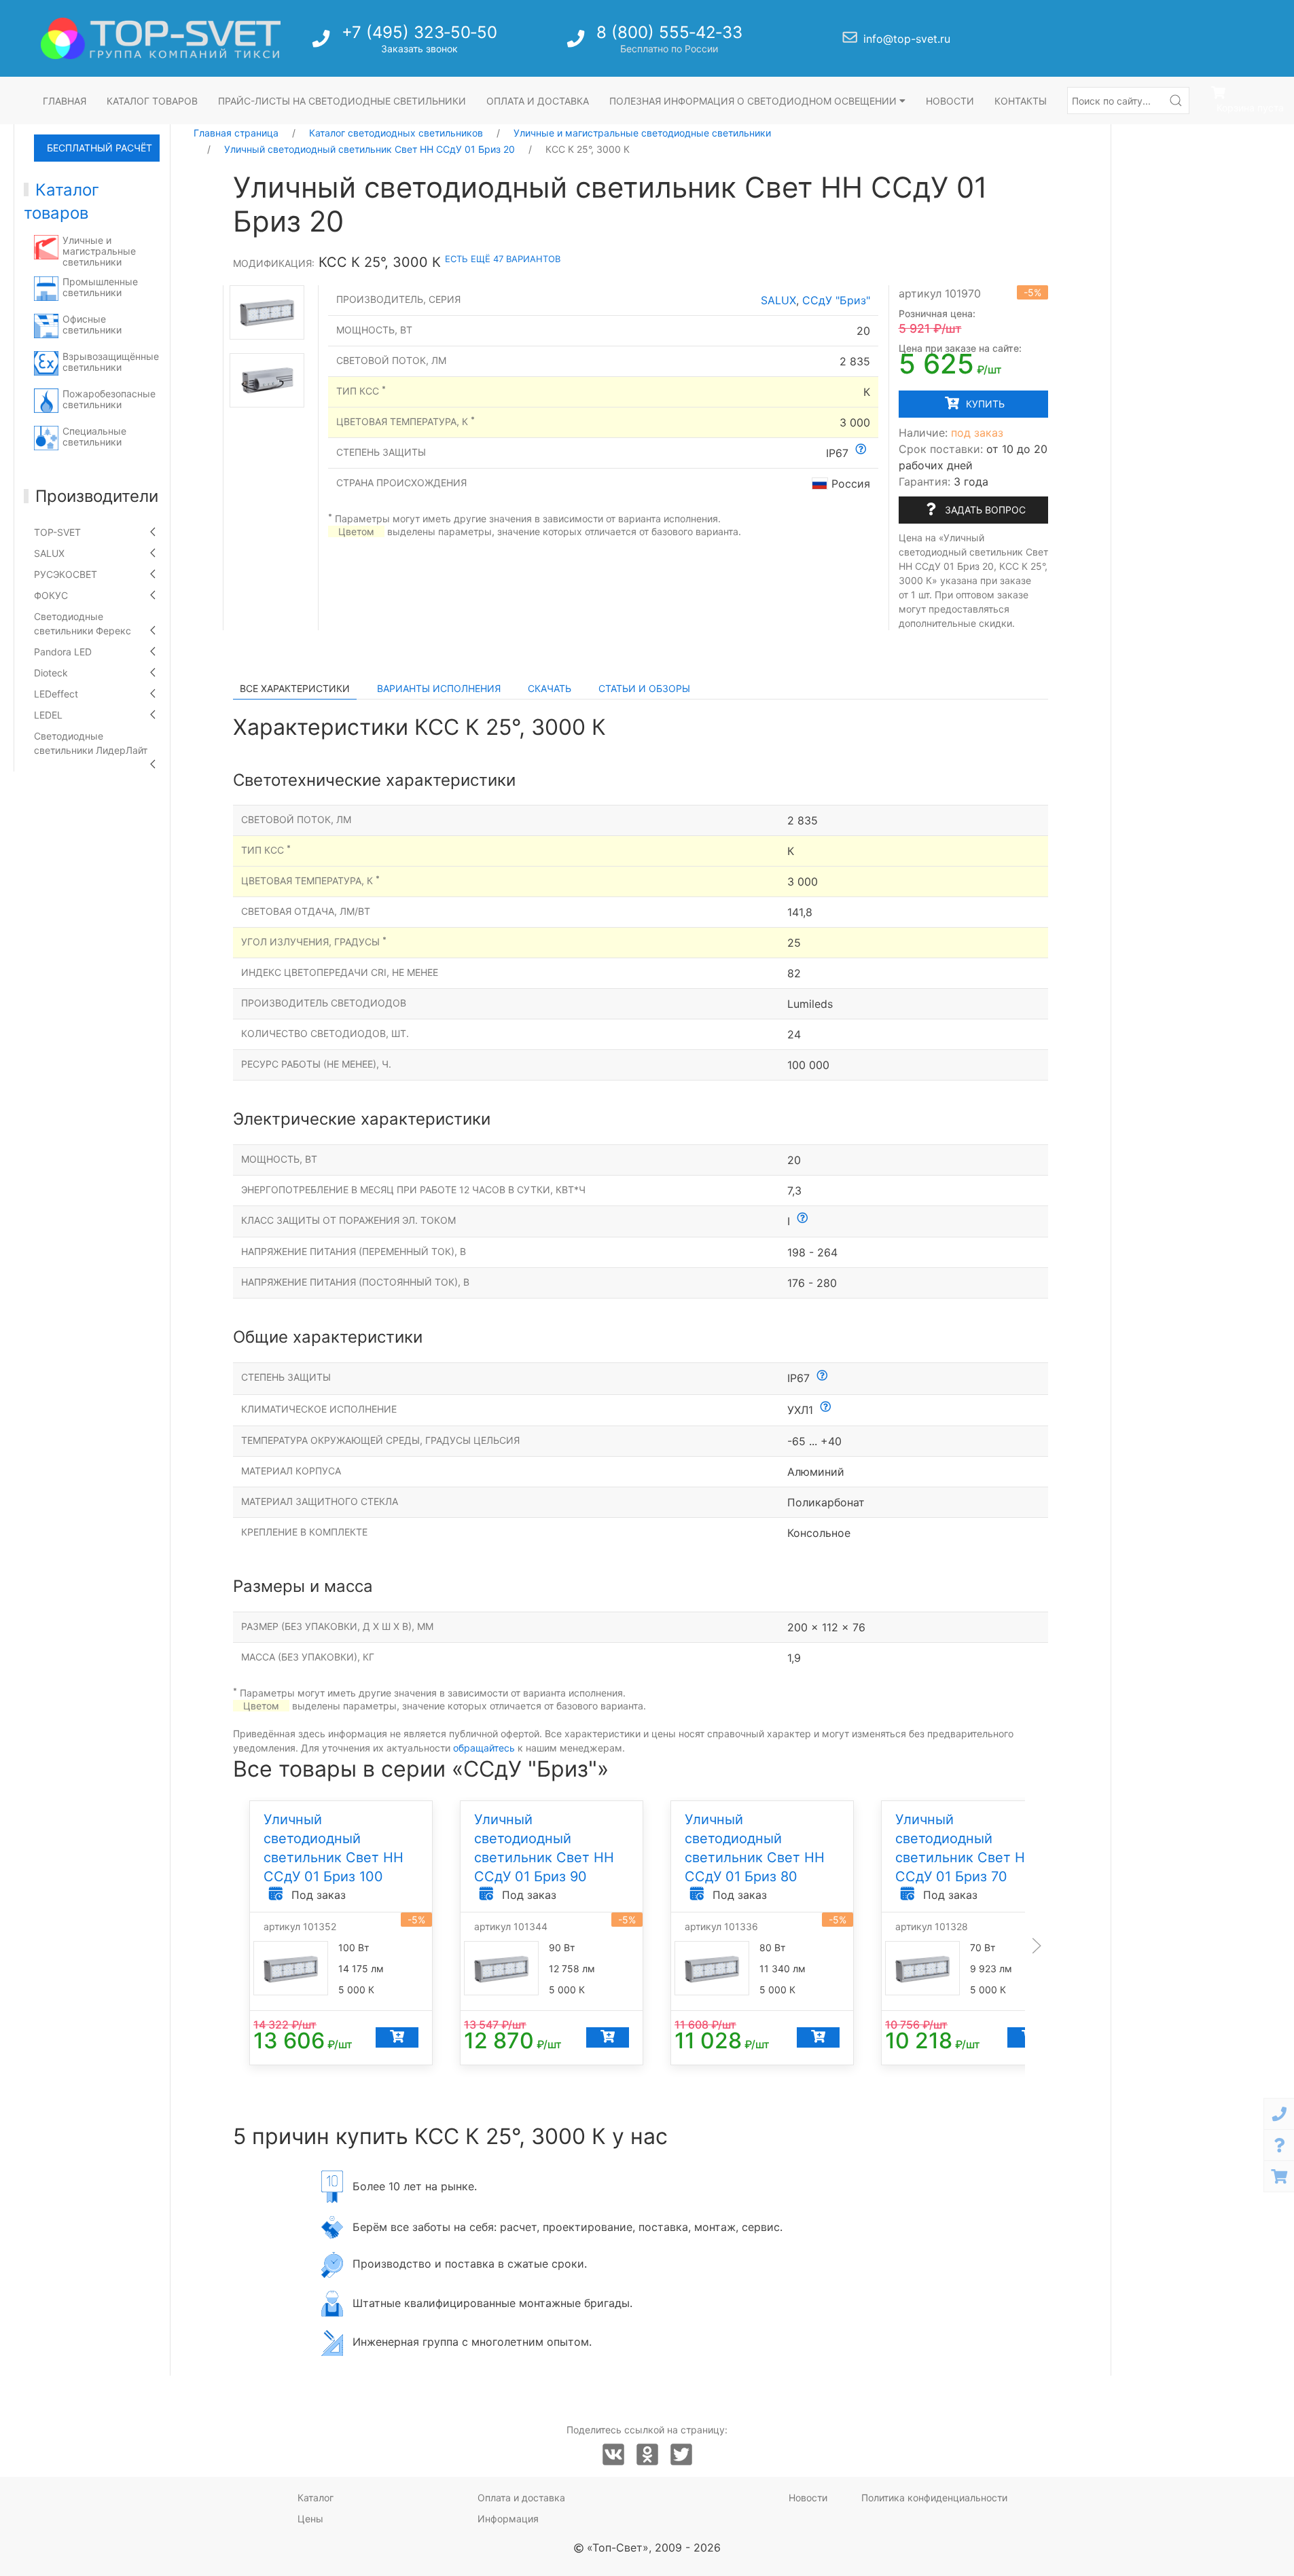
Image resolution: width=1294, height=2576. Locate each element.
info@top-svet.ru (907, 39)
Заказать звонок (419, 49)
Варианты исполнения (439, 688)
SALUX (49, 553)
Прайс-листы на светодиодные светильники (342, 101)
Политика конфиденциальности (934, 2498)
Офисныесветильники (92, 324)
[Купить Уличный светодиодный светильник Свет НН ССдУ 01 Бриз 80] (817, 2037)
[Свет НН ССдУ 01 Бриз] (267, 312)
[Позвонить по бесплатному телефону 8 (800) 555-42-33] (577, 42)
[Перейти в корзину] (1279, 2176)
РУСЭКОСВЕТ (66, 574)
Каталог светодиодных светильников (396, 133)
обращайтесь (484, 1748)
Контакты (1021, 101)
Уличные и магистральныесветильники (99, 251)
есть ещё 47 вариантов (503, 259)
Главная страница (236, 133)
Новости (950, 101)
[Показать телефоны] (1279, 2114)
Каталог (316, 2498)
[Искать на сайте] (1176, 101)
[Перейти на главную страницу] (161, 38)
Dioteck (51, 673)
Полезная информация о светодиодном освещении (754, 101)
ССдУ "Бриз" (836, 300)
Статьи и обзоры (644, 688)
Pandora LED (63, 652)
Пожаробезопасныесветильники (109, 399)
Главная (65, 101)
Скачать (550, 688)
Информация (508, 2519)
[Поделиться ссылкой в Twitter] (681, 2455)
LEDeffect (56, 694)
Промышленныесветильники (100, 287)
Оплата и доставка (538, 101)
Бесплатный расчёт (100, 148)
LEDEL (48, 715)
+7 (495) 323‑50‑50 (419, 32)
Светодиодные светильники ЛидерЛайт (91, 743)
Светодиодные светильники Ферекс (83, 623)
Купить (984, 404)
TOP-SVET (57, 532)
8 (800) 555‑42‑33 (669, 32)
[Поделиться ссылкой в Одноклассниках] (647, 2455)
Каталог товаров (152, 101)
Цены (310, 2519)
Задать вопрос (984, 510)
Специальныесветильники (94, 436)
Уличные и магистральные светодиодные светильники (642, 133)
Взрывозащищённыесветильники (111, 362)
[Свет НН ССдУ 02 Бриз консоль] (267, 380)
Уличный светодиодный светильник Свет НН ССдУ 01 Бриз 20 (370, 149)
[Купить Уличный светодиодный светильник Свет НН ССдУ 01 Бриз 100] (396, 2037)
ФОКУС (51, 595)
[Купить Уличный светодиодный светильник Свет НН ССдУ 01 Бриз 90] (607, 2037)
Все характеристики (295, 688)
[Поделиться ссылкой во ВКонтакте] (613, 2455)
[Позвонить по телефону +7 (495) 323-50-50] (322, 42)
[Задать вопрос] (1279, 2145)
